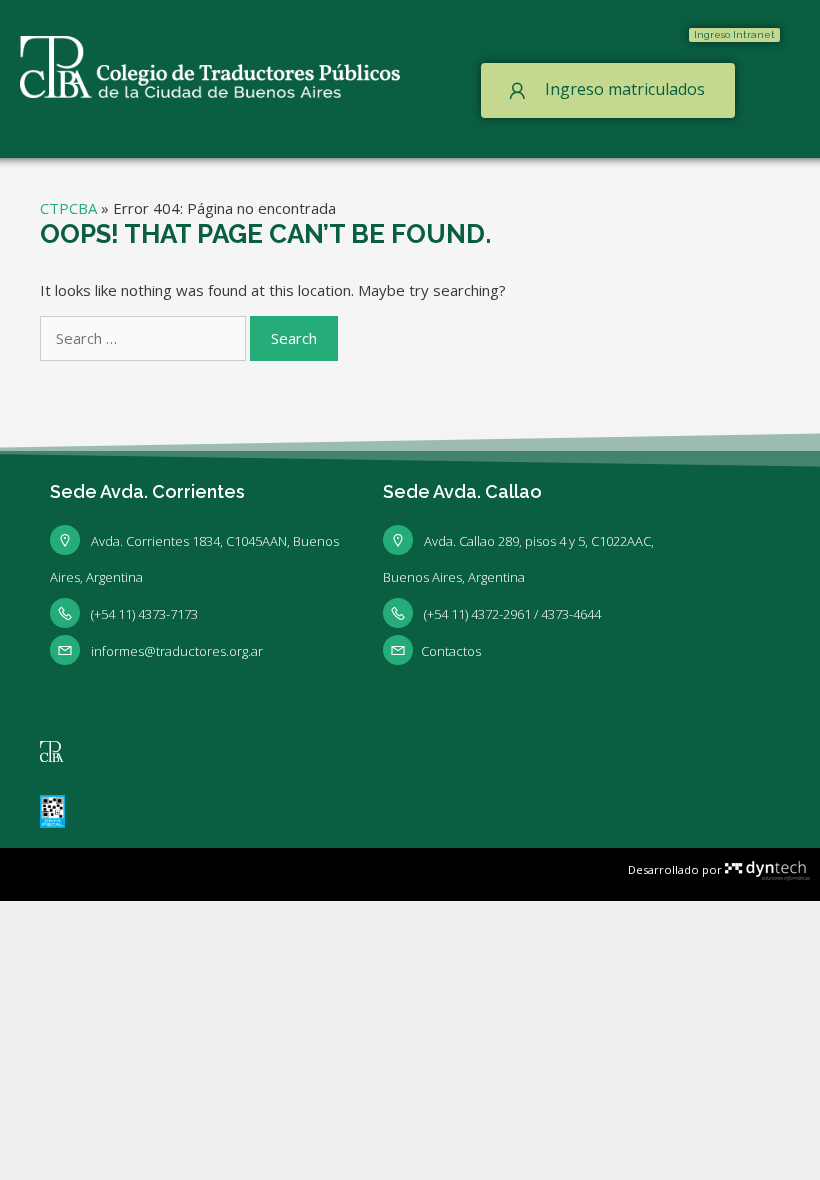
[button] (734, 35)
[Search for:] (145, 338)
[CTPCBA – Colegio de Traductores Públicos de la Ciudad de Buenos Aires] (210, 65)
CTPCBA (68, 208)
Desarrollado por (676, 869)
